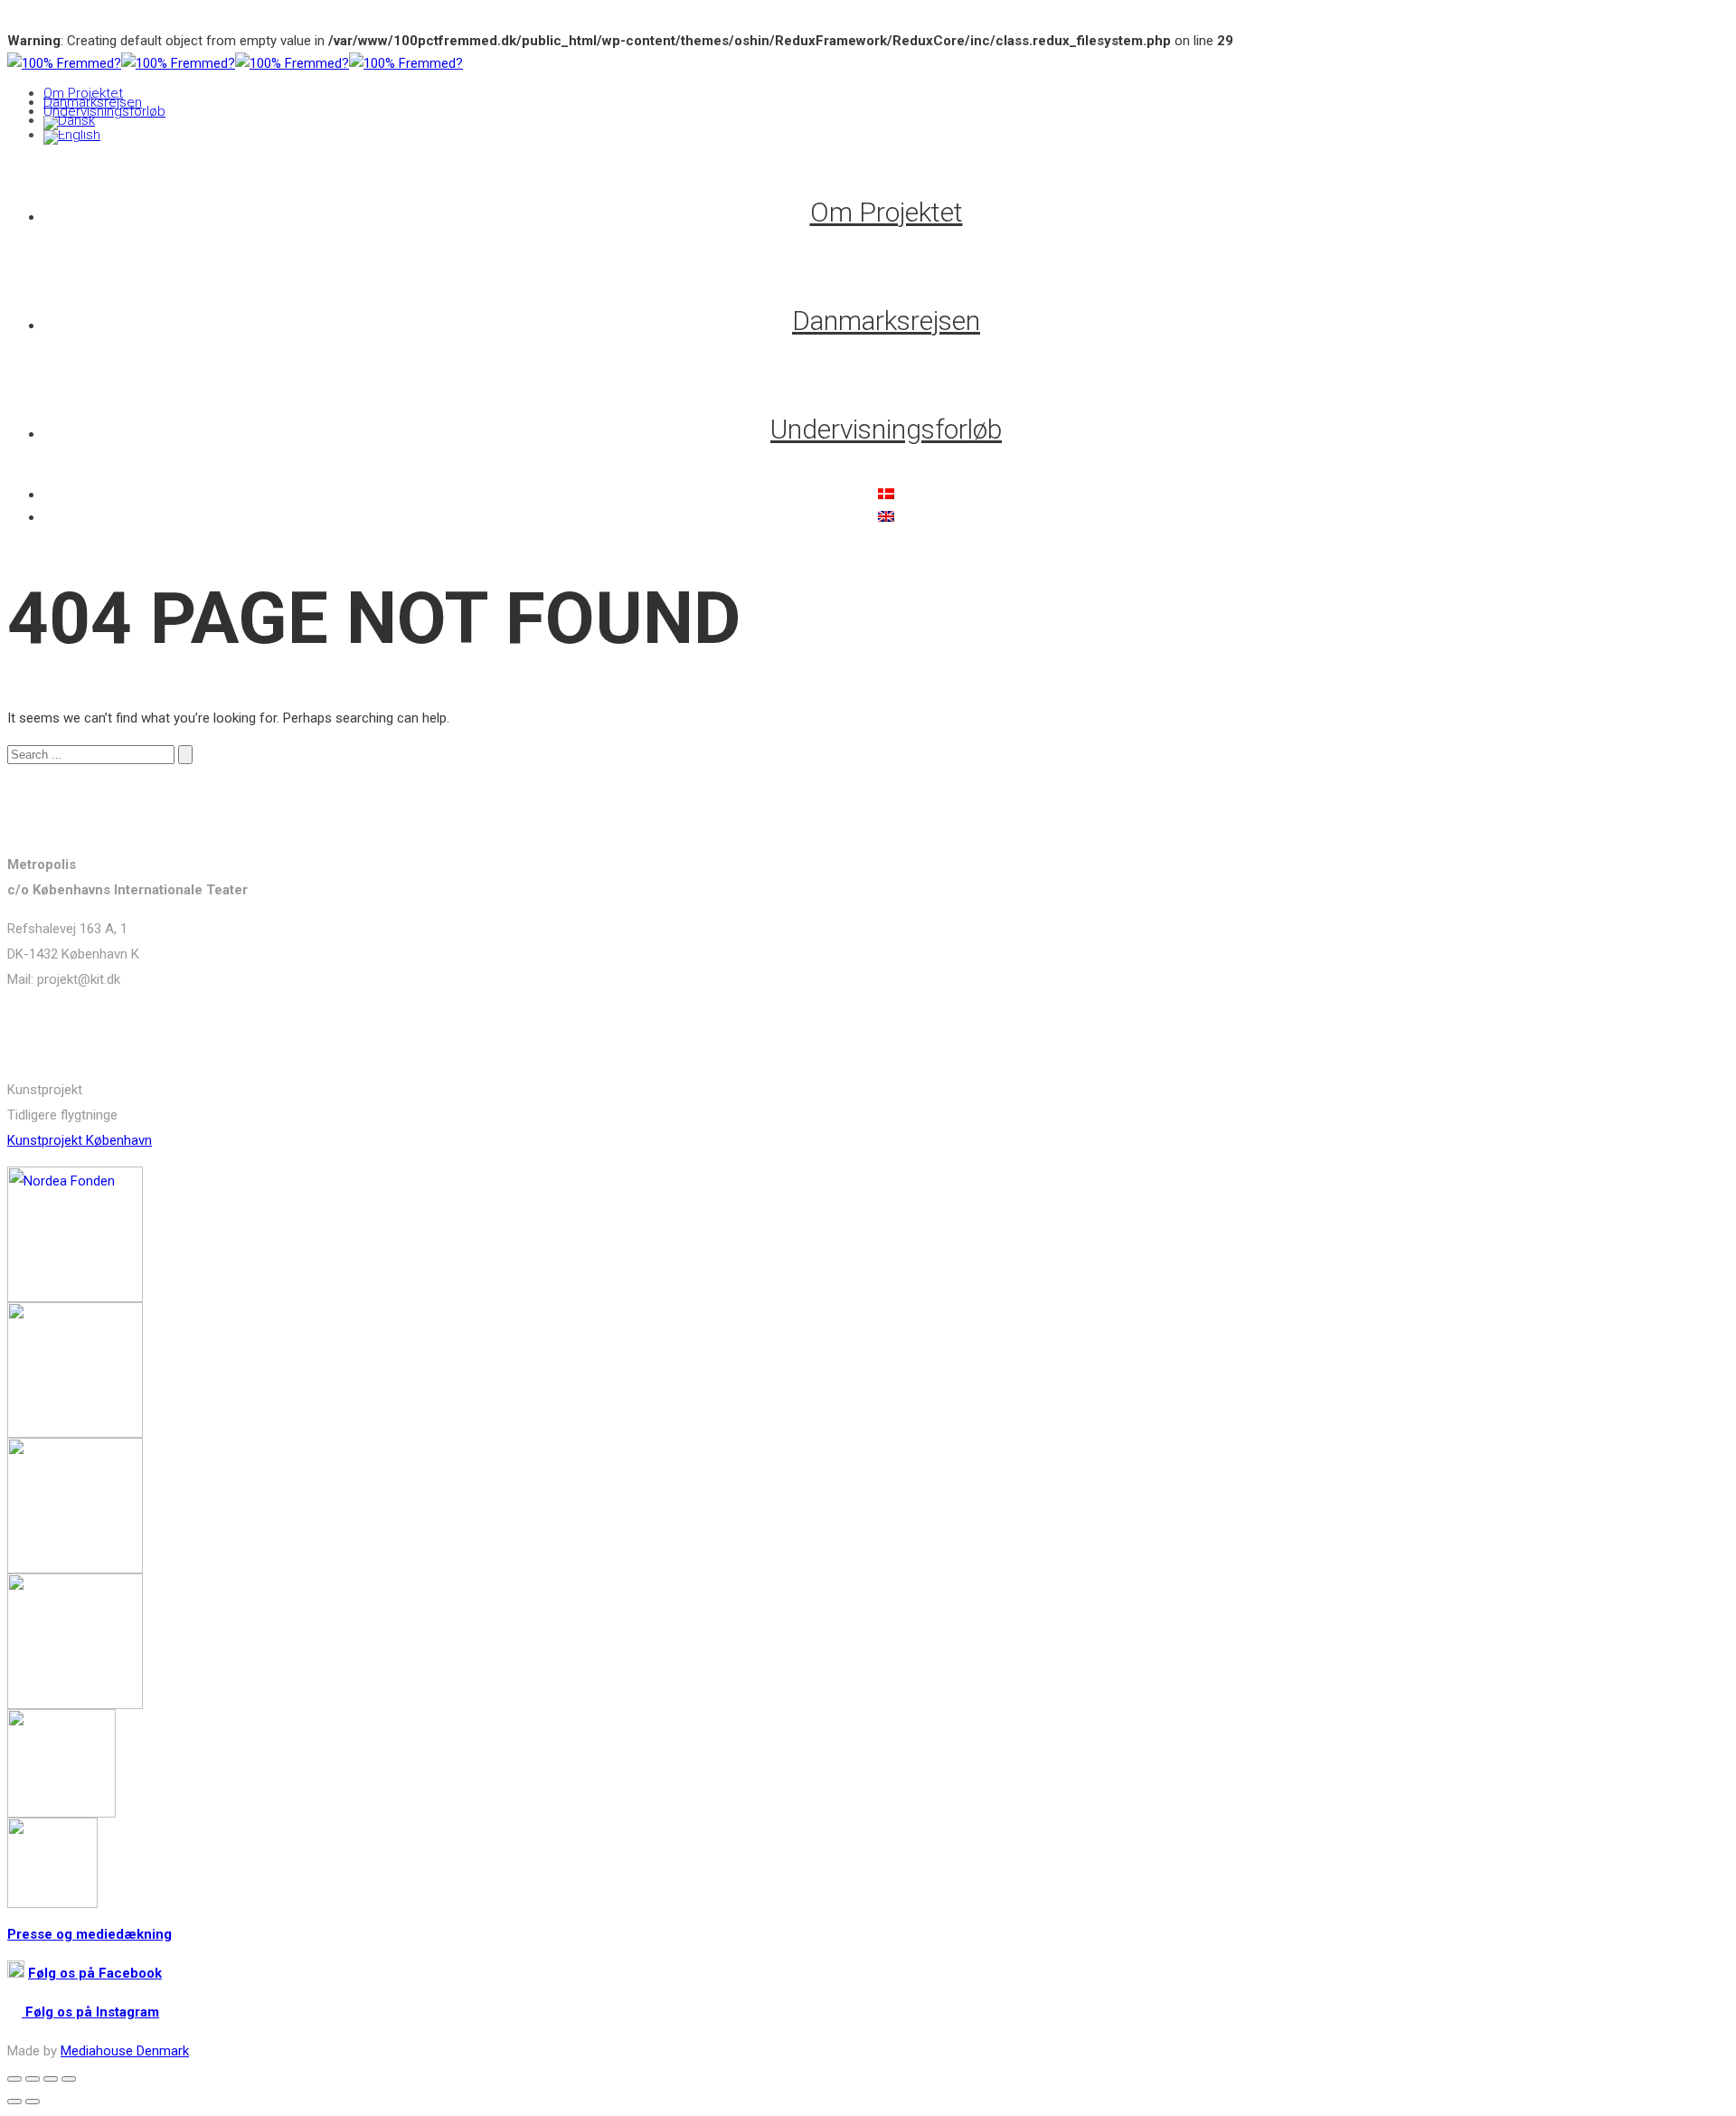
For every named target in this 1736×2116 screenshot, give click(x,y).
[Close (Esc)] (14, 2079)
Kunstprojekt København (80, 1140)
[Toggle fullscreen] (51, 2079)
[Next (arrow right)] (33, 2102)
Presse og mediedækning (90, 1934)
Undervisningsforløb (104, 111)
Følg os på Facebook (95, 1973)
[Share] (33, 2079)
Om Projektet (83, 93)
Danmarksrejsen (93, 102)
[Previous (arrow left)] (14, 2102)
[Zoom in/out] (69, 2079)
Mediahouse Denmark (125, 2051)
